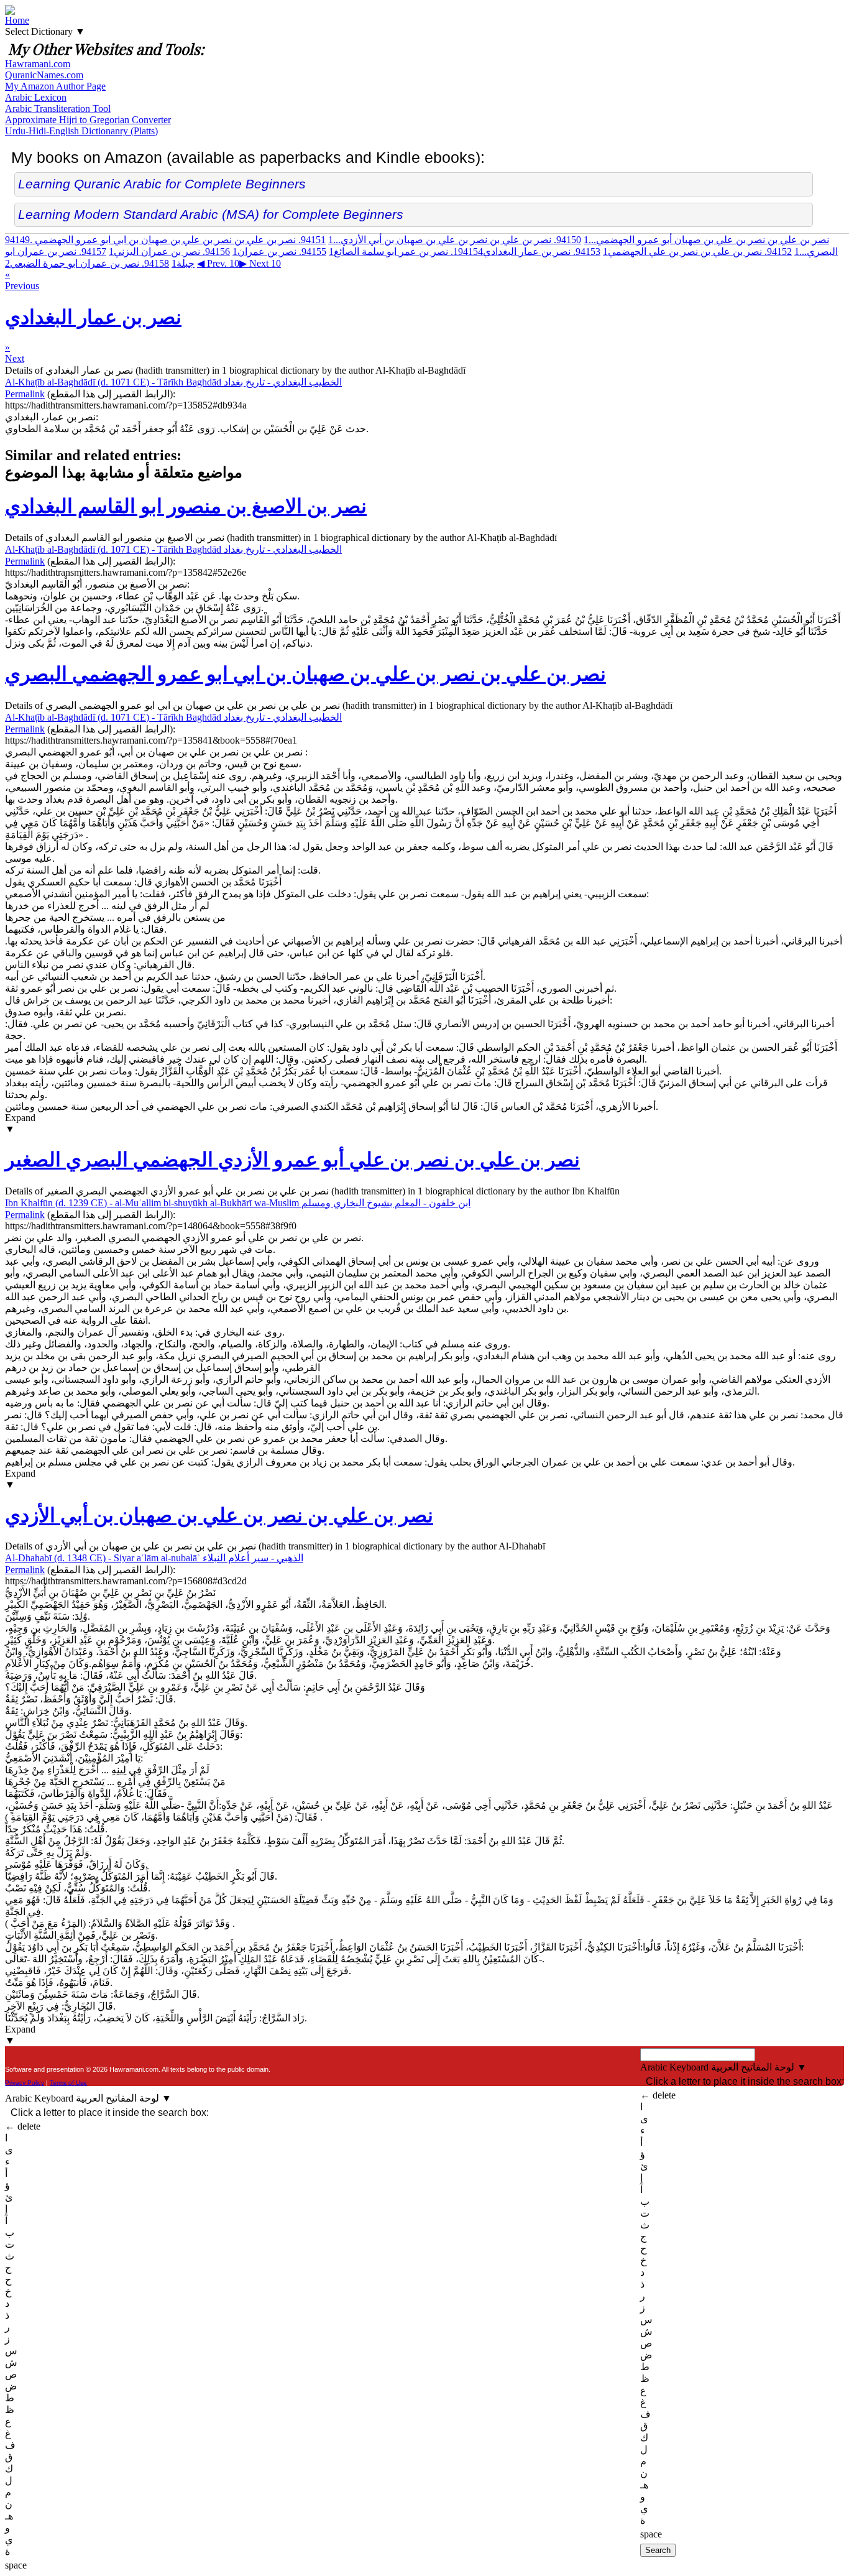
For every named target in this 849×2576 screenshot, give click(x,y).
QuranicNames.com (44, 75)
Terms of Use (68, 2083)
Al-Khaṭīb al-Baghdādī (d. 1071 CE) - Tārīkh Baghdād (173, 382)
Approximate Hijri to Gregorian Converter (88, 120)
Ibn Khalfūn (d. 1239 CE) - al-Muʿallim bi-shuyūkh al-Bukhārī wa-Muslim (238, 1203)
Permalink (25, 394)
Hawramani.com (38, 64)
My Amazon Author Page (55, 86)
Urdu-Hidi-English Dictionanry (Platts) (81, 131)
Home (17, 20)
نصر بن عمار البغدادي (527, 252)
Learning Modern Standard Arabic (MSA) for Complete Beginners (211, 214)
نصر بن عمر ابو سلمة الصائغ (406, 252)
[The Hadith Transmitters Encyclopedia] (10, 12)
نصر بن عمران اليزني (169, 252)
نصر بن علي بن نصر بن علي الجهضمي (697, 252)
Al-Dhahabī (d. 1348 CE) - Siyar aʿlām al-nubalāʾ (154, 1558)
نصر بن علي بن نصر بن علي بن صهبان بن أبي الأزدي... (455, 240)
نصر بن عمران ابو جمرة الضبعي (87, 263)
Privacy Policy (25, 2083)
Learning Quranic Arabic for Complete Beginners (162, 184)
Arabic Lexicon (36, 97)
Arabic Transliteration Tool (58, 108)
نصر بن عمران (279, 252)
